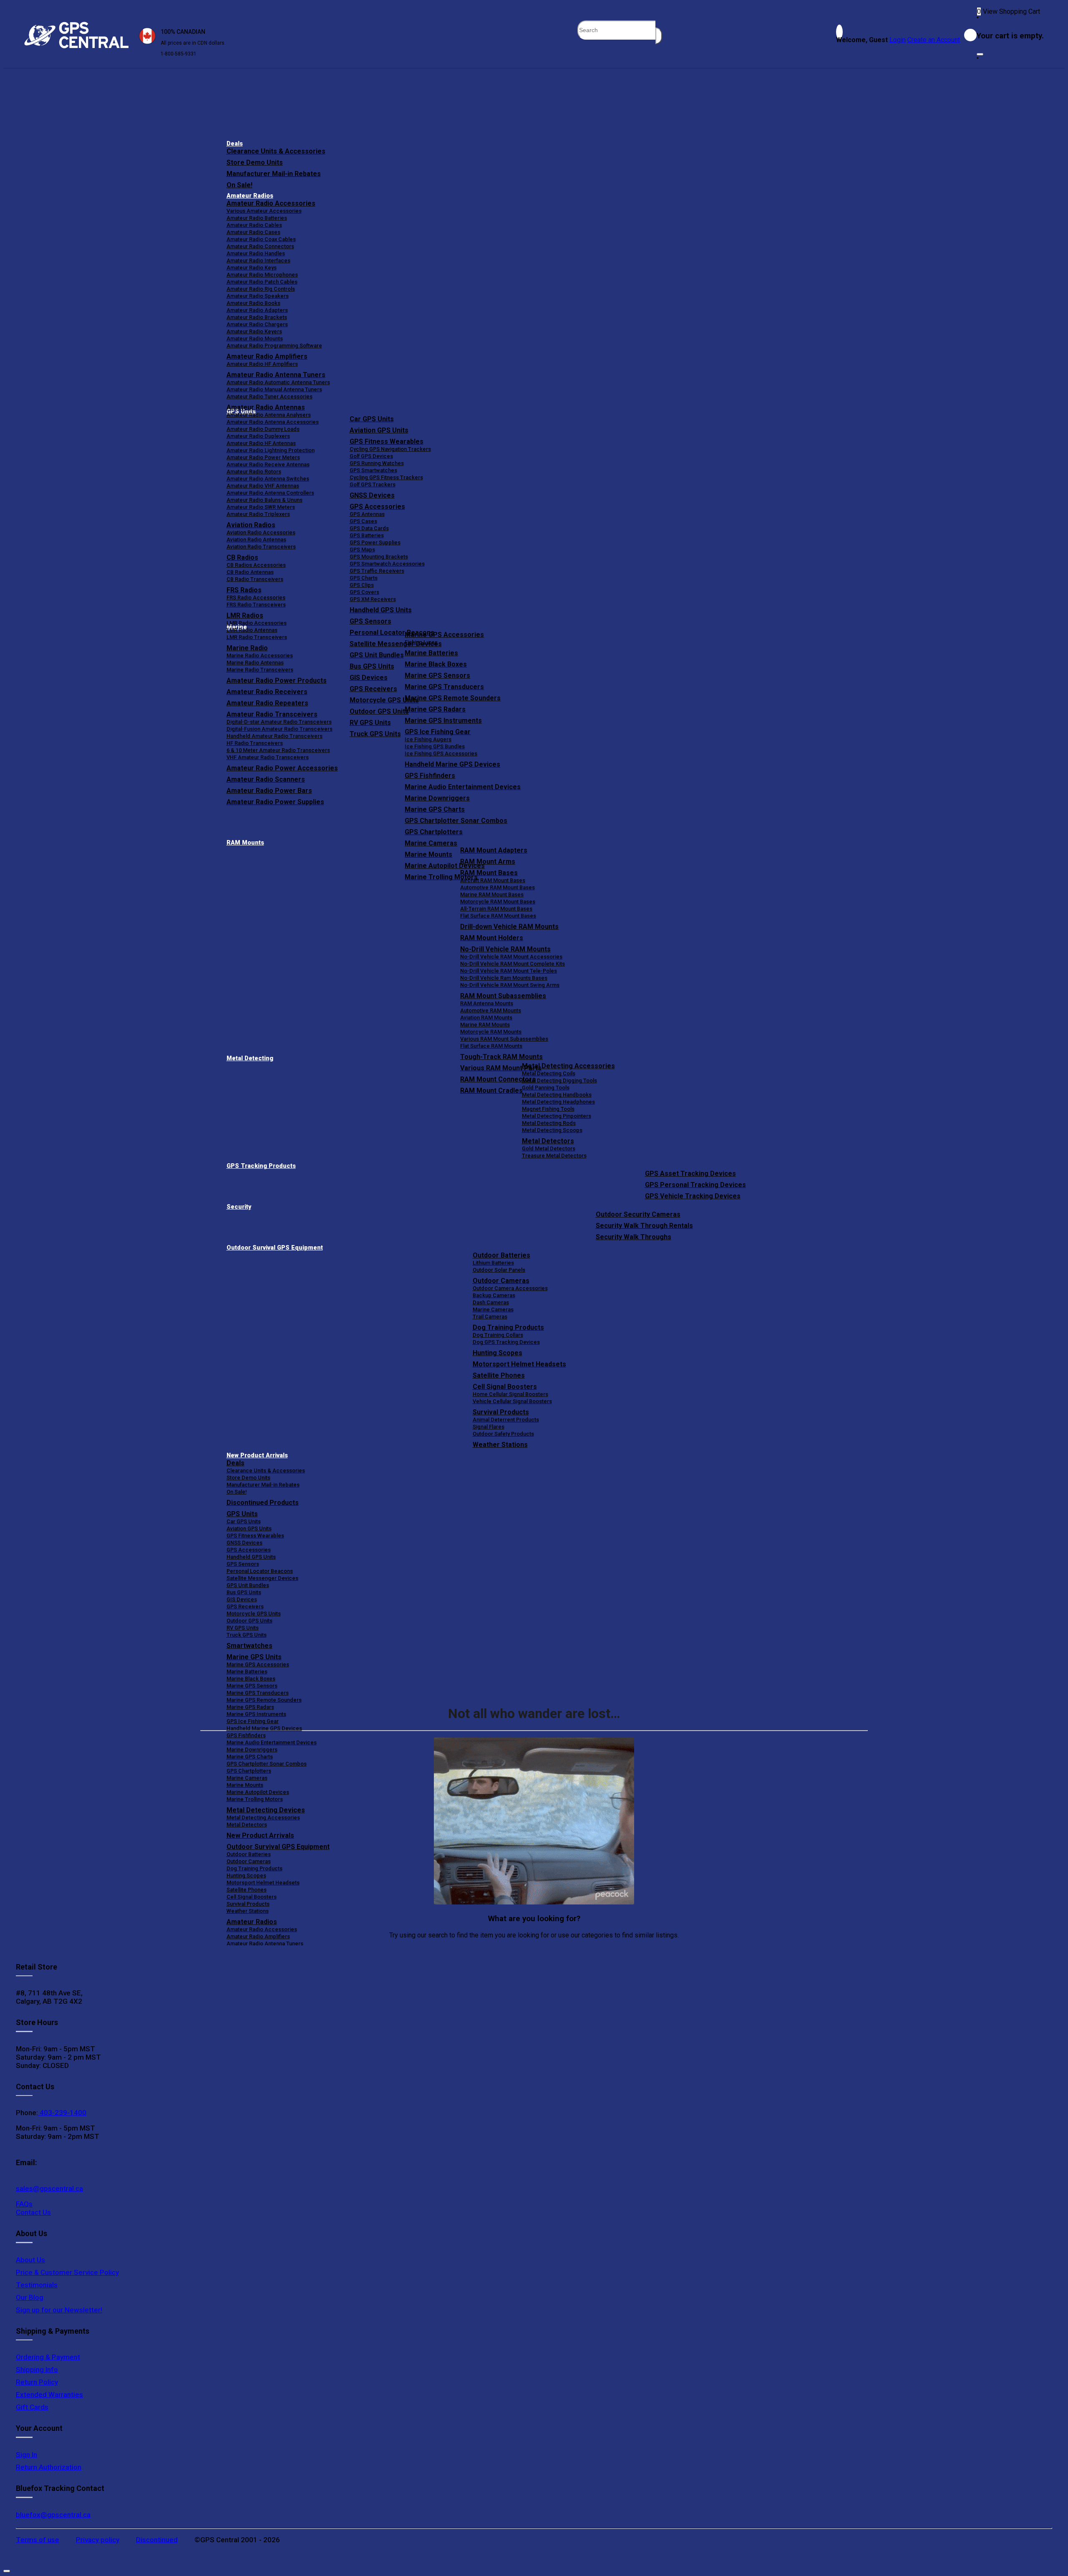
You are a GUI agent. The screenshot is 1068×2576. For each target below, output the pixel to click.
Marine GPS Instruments (443, 721)
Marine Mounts (245, 1785)
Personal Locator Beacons (260, 1571)
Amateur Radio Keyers (254, 331)
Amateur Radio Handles (256, 253)
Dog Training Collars (498, 1335)
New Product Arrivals (257, 1455)
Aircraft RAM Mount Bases (493, 880)
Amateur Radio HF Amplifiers (262, 364)
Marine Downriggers (437, 798)
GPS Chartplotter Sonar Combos (456, 821)
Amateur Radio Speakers (258, 296)
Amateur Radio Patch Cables (262, 282)
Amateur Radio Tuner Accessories (270, 396)
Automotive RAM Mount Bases (497, 887)
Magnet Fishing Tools (548, 1109)
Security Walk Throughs (633, 1237)
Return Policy (37, 2382)
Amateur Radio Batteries (257, 218)
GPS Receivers (245, 1606)
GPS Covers (364, 592)
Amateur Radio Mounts (255, 338)
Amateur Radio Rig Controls (261, 289)
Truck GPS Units (247, 1635)
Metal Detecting (250, 1058)
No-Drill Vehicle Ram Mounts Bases (504, 978)
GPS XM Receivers (373, 599)
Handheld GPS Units (381, 610)
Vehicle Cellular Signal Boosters (512, 1401)
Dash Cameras (491, 1302)
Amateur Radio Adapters (257, 310)
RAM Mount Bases (489, 873)
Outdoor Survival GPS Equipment (275, 1248)
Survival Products (501, 1412)
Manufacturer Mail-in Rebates (274, 174)
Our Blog (30, 2297)
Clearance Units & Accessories (276, 151)
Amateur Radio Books (253, 303)
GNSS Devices (372, 495)
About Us (30, 2260)
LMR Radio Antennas (252, 630)
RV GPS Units (243, 1628)
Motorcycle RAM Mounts (491, 1032)
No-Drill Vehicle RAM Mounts (505, 949)
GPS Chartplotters (434, 832)
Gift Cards (32, 2407)
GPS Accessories (377, 507)
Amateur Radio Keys (252, 268)
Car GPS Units (372, 419)
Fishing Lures (421, 642)
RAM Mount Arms (488, 862)
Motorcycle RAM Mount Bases (498, 902)
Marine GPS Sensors (437, 675)
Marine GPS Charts (435, 809)
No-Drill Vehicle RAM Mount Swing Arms (510, 985)
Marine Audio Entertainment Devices (463, 787)
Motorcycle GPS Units (254, 1614)
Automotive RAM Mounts (491, 1010)
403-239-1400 (62, 2113)
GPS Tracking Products (261, 1166)
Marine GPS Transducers (444, 687)
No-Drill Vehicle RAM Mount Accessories (511, 957)
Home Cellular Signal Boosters (510, 1394)
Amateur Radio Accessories (271, 203)
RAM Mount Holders (492, 938)
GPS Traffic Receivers (377, 571)
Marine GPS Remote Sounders (453, 698)
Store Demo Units (255, 162)
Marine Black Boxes (436, 664)
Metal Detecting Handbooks (557, 1095)
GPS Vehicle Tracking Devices (693, 1196)
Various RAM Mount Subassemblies (504, 1039)
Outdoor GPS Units (249, 1621)
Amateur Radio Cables (254, 225)
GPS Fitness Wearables (387, 441)
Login (898, 40)
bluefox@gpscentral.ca (53, 2515)
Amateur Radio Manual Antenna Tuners (274, 389)
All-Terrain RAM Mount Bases (496, 909)
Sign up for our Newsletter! (59, 2310)
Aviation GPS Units (379, 430)
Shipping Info (37, 2370)
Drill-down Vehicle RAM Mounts (509, 927)
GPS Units (242, 1514)
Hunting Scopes (497, 1353)
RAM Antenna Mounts (487, 1003)
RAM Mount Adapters (494, 850)
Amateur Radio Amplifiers (267, 356)
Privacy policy (98, 2540)
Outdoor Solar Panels (499, 1270)
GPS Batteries (367, 535)
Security (239, 1207)
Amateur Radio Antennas (266, 407)
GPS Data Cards (369, 528)
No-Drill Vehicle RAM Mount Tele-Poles (509, 971)
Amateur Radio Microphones (262, 275)
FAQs (24, 2204)
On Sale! (239, 185)
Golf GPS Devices (371, 456)
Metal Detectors (548, 1141)
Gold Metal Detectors (549, 1148)
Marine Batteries (431, 653)
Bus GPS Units (244, 1592)
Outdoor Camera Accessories (510, 1288)
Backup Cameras (494, 1295)
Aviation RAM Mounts (486, 1018)
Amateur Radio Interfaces (258, 260)
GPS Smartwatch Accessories (387, 564)
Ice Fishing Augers (428, 739)
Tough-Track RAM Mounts (501, 1057)
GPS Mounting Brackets (379, 557)
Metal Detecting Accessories (568, 1066)
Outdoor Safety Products (503, 1434)
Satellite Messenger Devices (262, 1578)
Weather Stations (500, 1445)
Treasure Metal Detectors (554, 1156)
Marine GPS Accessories (444, 635)
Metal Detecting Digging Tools (559, 1080)
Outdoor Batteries (501, 1255)
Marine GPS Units (254, 1657)
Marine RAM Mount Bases (492, 894)
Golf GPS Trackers (373, 484)
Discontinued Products (263, 1503)
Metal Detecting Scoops (552, 1130)
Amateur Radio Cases (253, 232)
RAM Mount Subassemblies (503, 996)
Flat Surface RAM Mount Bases (498, 916)
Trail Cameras (490, 1317)
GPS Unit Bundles (248, 1585)
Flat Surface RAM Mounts (491, 1046)
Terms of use (38, 2540)
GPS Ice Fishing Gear (438, 732)
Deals (235, 144)
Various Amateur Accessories (264, 211)
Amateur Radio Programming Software (274, 346)
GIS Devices (242, 1599)
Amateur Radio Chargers (257, 324)
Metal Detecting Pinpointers (557, 1116)
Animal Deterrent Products (506, 1420)
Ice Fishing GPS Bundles (435, 746)
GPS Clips (362, 585)
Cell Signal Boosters (505, 1387)
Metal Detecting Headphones (558, 1102)
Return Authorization (49, 2467)
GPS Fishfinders (430, 776)
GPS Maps (362, 550)
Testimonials (37, 2285)
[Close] (980, 54)
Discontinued (157, 2540)
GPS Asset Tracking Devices (690, 1174)
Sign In (26, 2455)
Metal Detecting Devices (266, 1810)
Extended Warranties (49, 2395)
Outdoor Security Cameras (638, 1214)
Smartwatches (249, 1646)
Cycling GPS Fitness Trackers (386, 477)
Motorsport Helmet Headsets (519, 1364)
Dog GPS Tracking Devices (506, 1342)
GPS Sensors (370, 621)
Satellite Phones (499, 1375)
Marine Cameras (431, 843)
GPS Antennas (367, 514)
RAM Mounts (245, 843)
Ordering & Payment (48, 2357)
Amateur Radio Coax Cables (261, 239)
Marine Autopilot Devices (258, 1792)
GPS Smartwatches (373, 470)
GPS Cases (363, 521)
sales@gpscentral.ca (49, 2189)
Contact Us (33, 2212)
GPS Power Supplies (375, 542)
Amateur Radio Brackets (257, 317)
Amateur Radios (250, 196)
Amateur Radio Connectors (260, 246)
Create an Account (934, 40)
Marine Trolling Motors (255, 1799)
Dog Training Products (508, 1327)
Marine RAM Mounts (485, 1025)
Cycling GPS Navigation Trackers (390, 449)
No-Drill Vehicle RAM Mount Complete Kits (513, 964)
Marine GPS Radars (435, 709)
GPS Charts (364, 578)
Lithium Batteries (493, 1263)
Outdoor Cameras (501, 1281)
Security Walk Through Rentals (644, 1226)
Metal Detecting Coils (549, 1073)
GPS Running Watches (377, 463)
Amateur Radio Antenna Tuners (276, 375)
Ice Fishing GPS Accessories (441, 753)
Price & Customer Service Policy (67, 2272)
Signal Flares (489, 1427)
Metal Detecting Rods (549, 1123)
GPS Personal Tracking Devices (695, 1185)
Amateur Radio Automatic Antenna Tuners (278, 382)
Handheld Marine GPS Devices (452, 764)
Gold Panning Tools (546, 1088)
